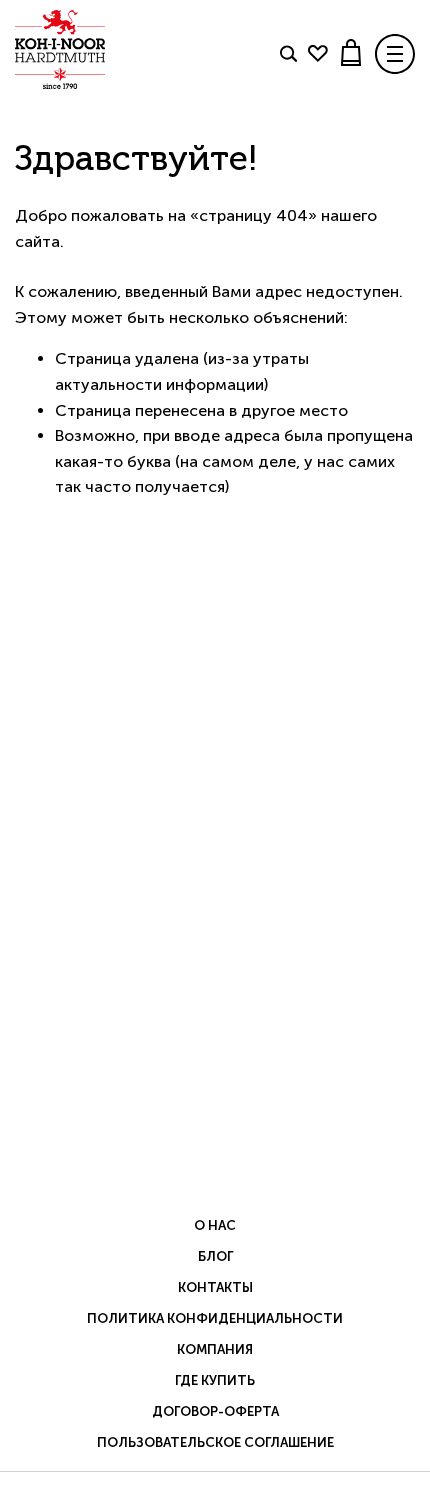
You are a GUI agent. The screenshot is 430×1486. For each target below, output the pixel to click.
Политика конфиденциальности (215, 1318)
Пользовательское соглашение (215, 1442)
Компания (215, 1349)
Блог (215, 1256)
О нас (215, 1225)
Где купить (215, 1380)
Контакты (215, 1287)
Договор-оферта (215, 1411)
